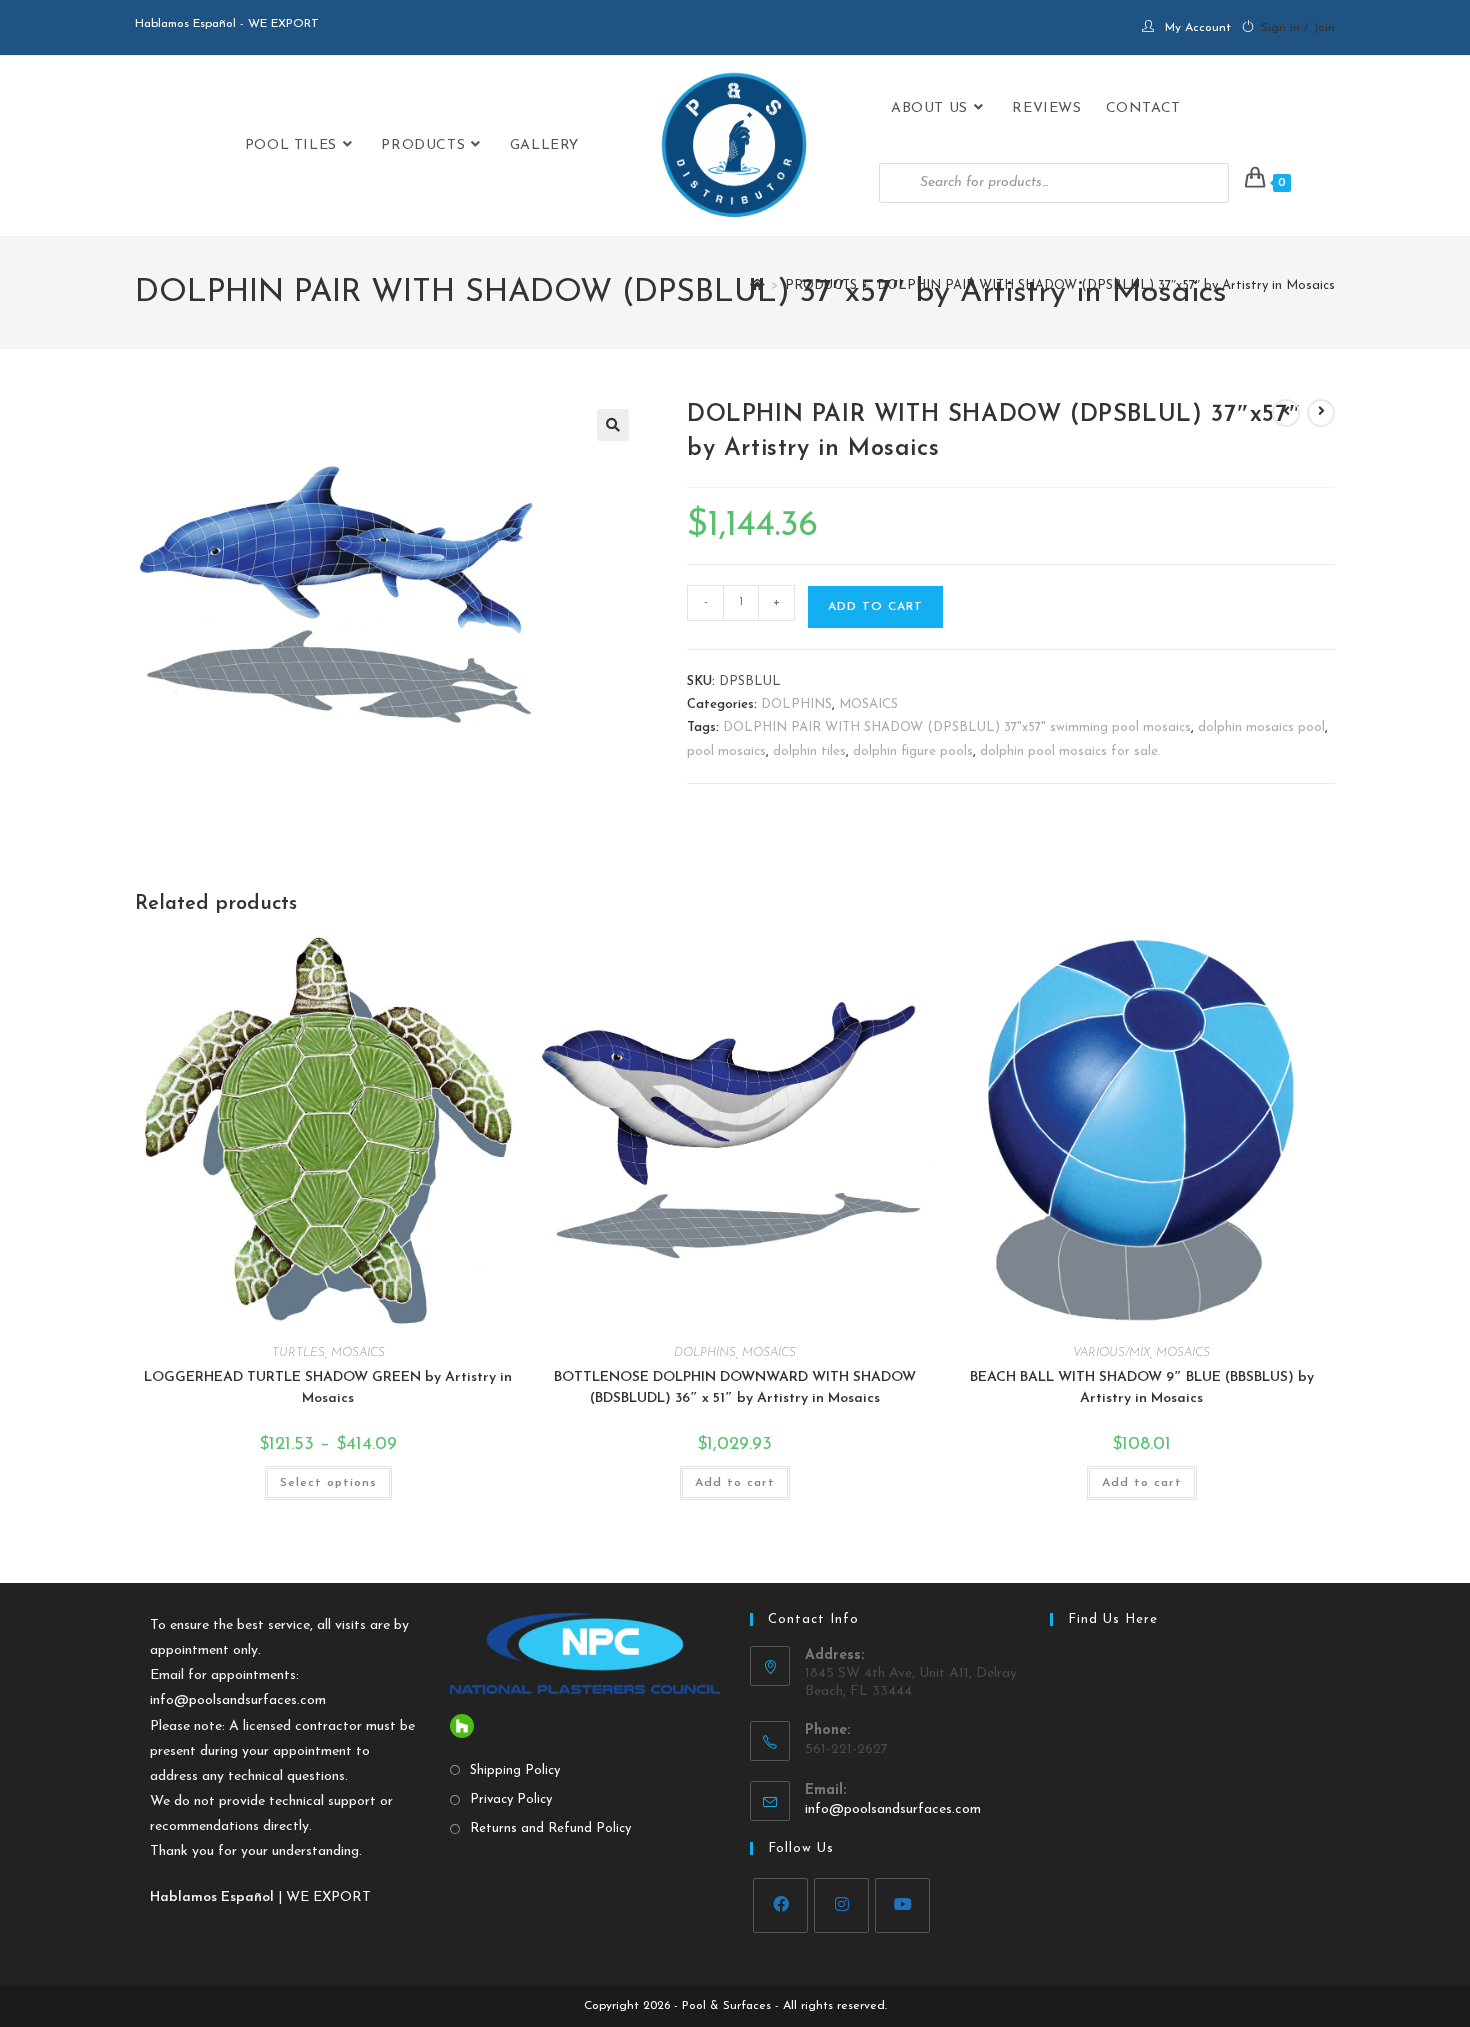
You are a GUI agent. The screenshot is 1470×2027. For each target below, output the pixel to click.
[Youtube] (902, 1905)
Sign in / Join (1298, 28)
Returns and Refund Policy (550, 1828)
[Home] (757, 285)
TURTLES (298, 1353)
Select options (328, 1483)
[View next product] (1321, 413)
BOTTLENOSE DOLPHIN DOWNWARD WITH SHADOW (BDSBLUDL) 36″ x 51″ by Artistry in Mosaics (735, 1388)
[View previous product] (1286, 413)
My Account (1198, 28)
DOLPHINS (796, 704)
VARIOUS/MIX (1111, 1353)
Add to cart (875, 607)
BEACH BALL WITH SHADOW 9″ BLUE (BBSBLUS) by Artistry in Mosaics (1142, 1388)
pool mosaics (726, 751)
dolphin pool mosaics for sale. (1070, 751)
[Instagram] (841, 1905)
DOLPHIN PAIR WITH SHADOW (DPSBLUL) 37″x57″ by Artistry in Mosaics (1106, 285)
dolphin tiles (809, 751)
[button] (613, 425)
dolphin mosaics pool (1261, 727)
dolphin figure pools (913, 751)
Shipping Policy (515, 1770)
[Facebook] (780, 1905)
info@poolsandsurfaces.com (238, 1700)
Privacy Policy (511, 1799)
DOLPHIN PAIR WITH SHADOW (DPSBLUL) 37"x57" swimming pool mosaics (957, 727)
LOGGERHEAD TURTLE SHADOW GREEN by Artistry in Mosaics (328, 1388)
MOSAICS (868, 704)
